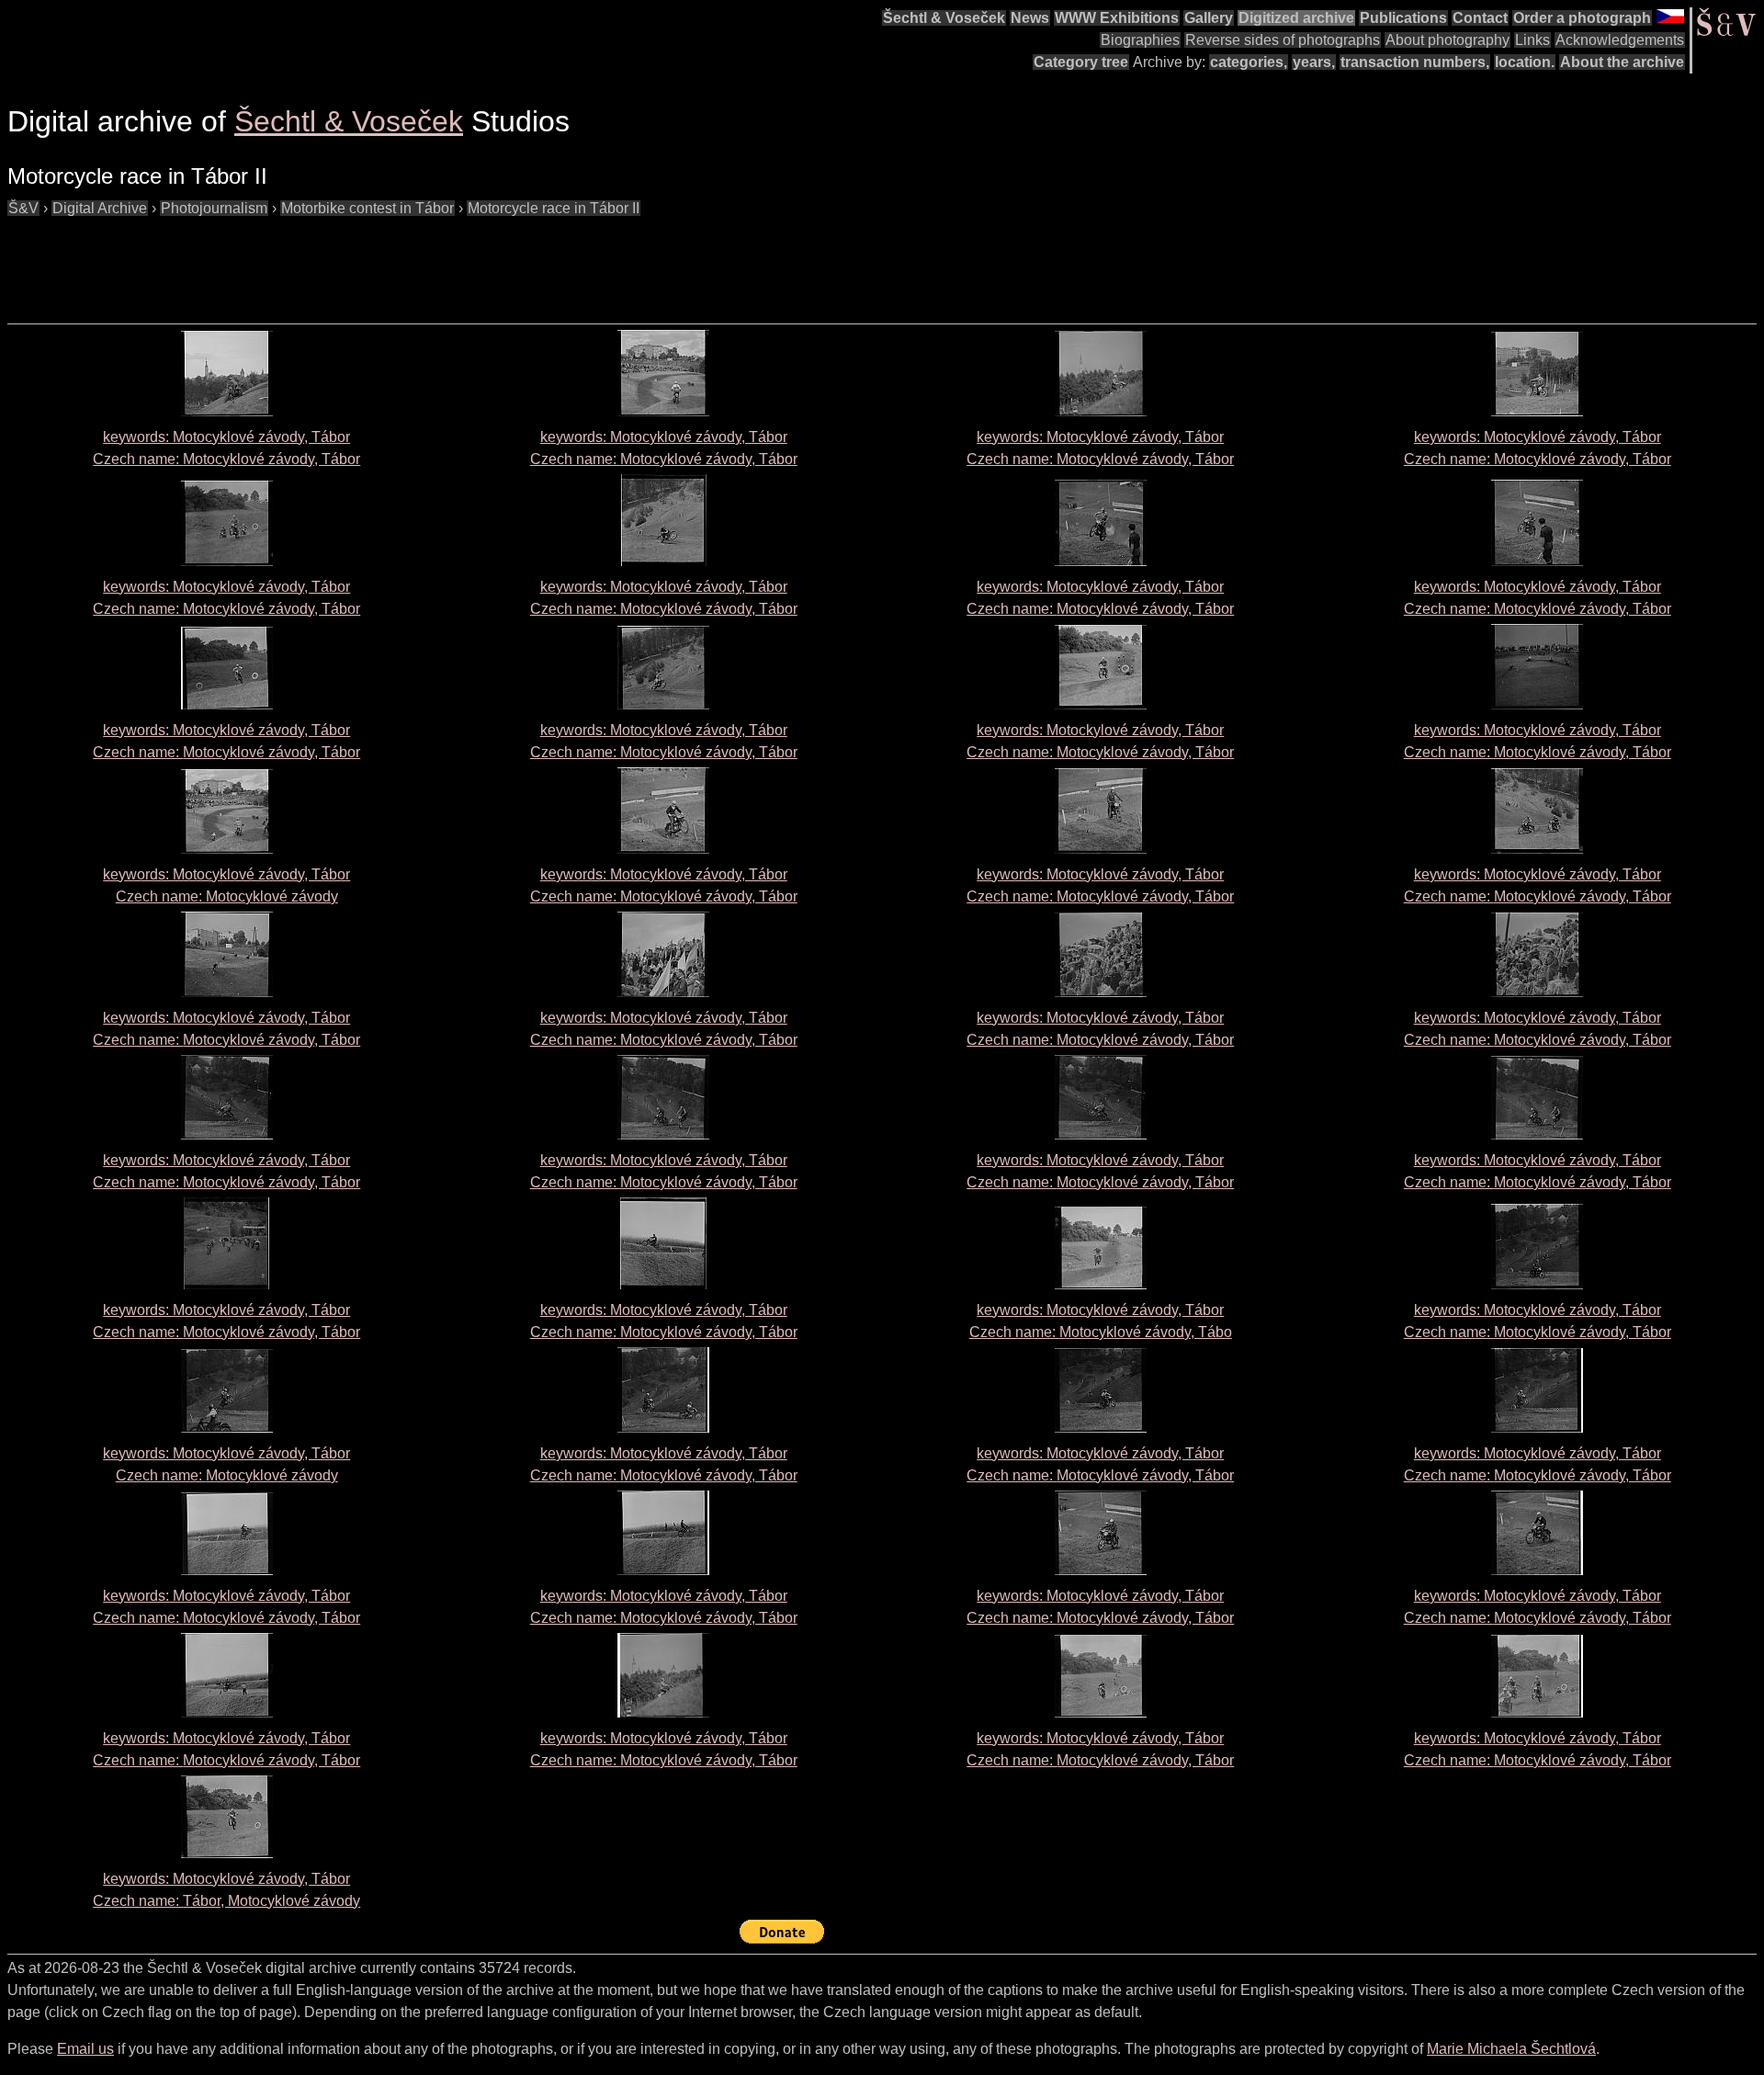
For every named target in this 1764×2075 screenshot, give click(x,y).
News (1030, 18)
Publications (1403, 18)
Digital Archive (100, 208)
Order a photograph (1582, 18)
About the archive (1622, 62)
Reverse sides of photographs (1283, 40)
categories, (1249, 62)
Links (1532, 40)
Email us (85, 2049)
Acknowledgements (1620, 40)
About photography (1447, 40)
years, (1314, 62)
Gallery (1209, 18)
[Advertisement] (342, 261)
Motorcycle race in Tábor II (554, 208)
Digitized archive (1296, 18)
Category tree (1081, 62)
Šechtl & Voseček (944, 18)
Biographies (1140, 40)
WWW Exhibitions (1117, 18)
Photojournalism (214, 208)
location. (1525, 62)
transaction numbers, (1415, 62)
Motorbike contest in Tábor (367, 208)
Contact (1480, 18)
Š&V (23, 208)
